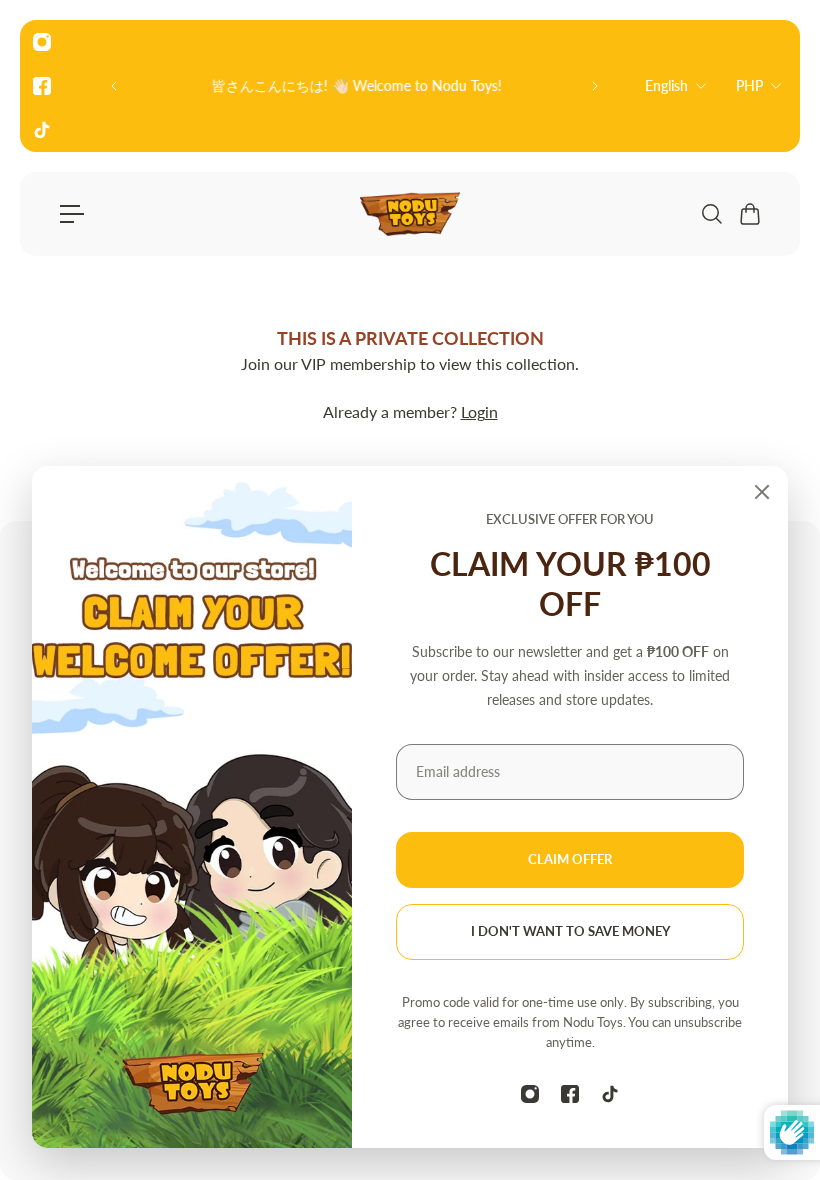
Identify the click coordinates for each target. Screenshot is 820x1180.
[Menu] (72, 214)
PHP (749, 85)
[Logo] (410, 214)
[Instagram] (42, 42)
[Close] (762, 492)
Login (479, 411)
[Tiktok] (42, 130)
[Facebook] (42, 86)
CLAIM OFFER (570, 859)
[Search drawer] (711, 214)
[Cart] (749, 214)
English (666, 85)
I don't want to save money (570, 931)
